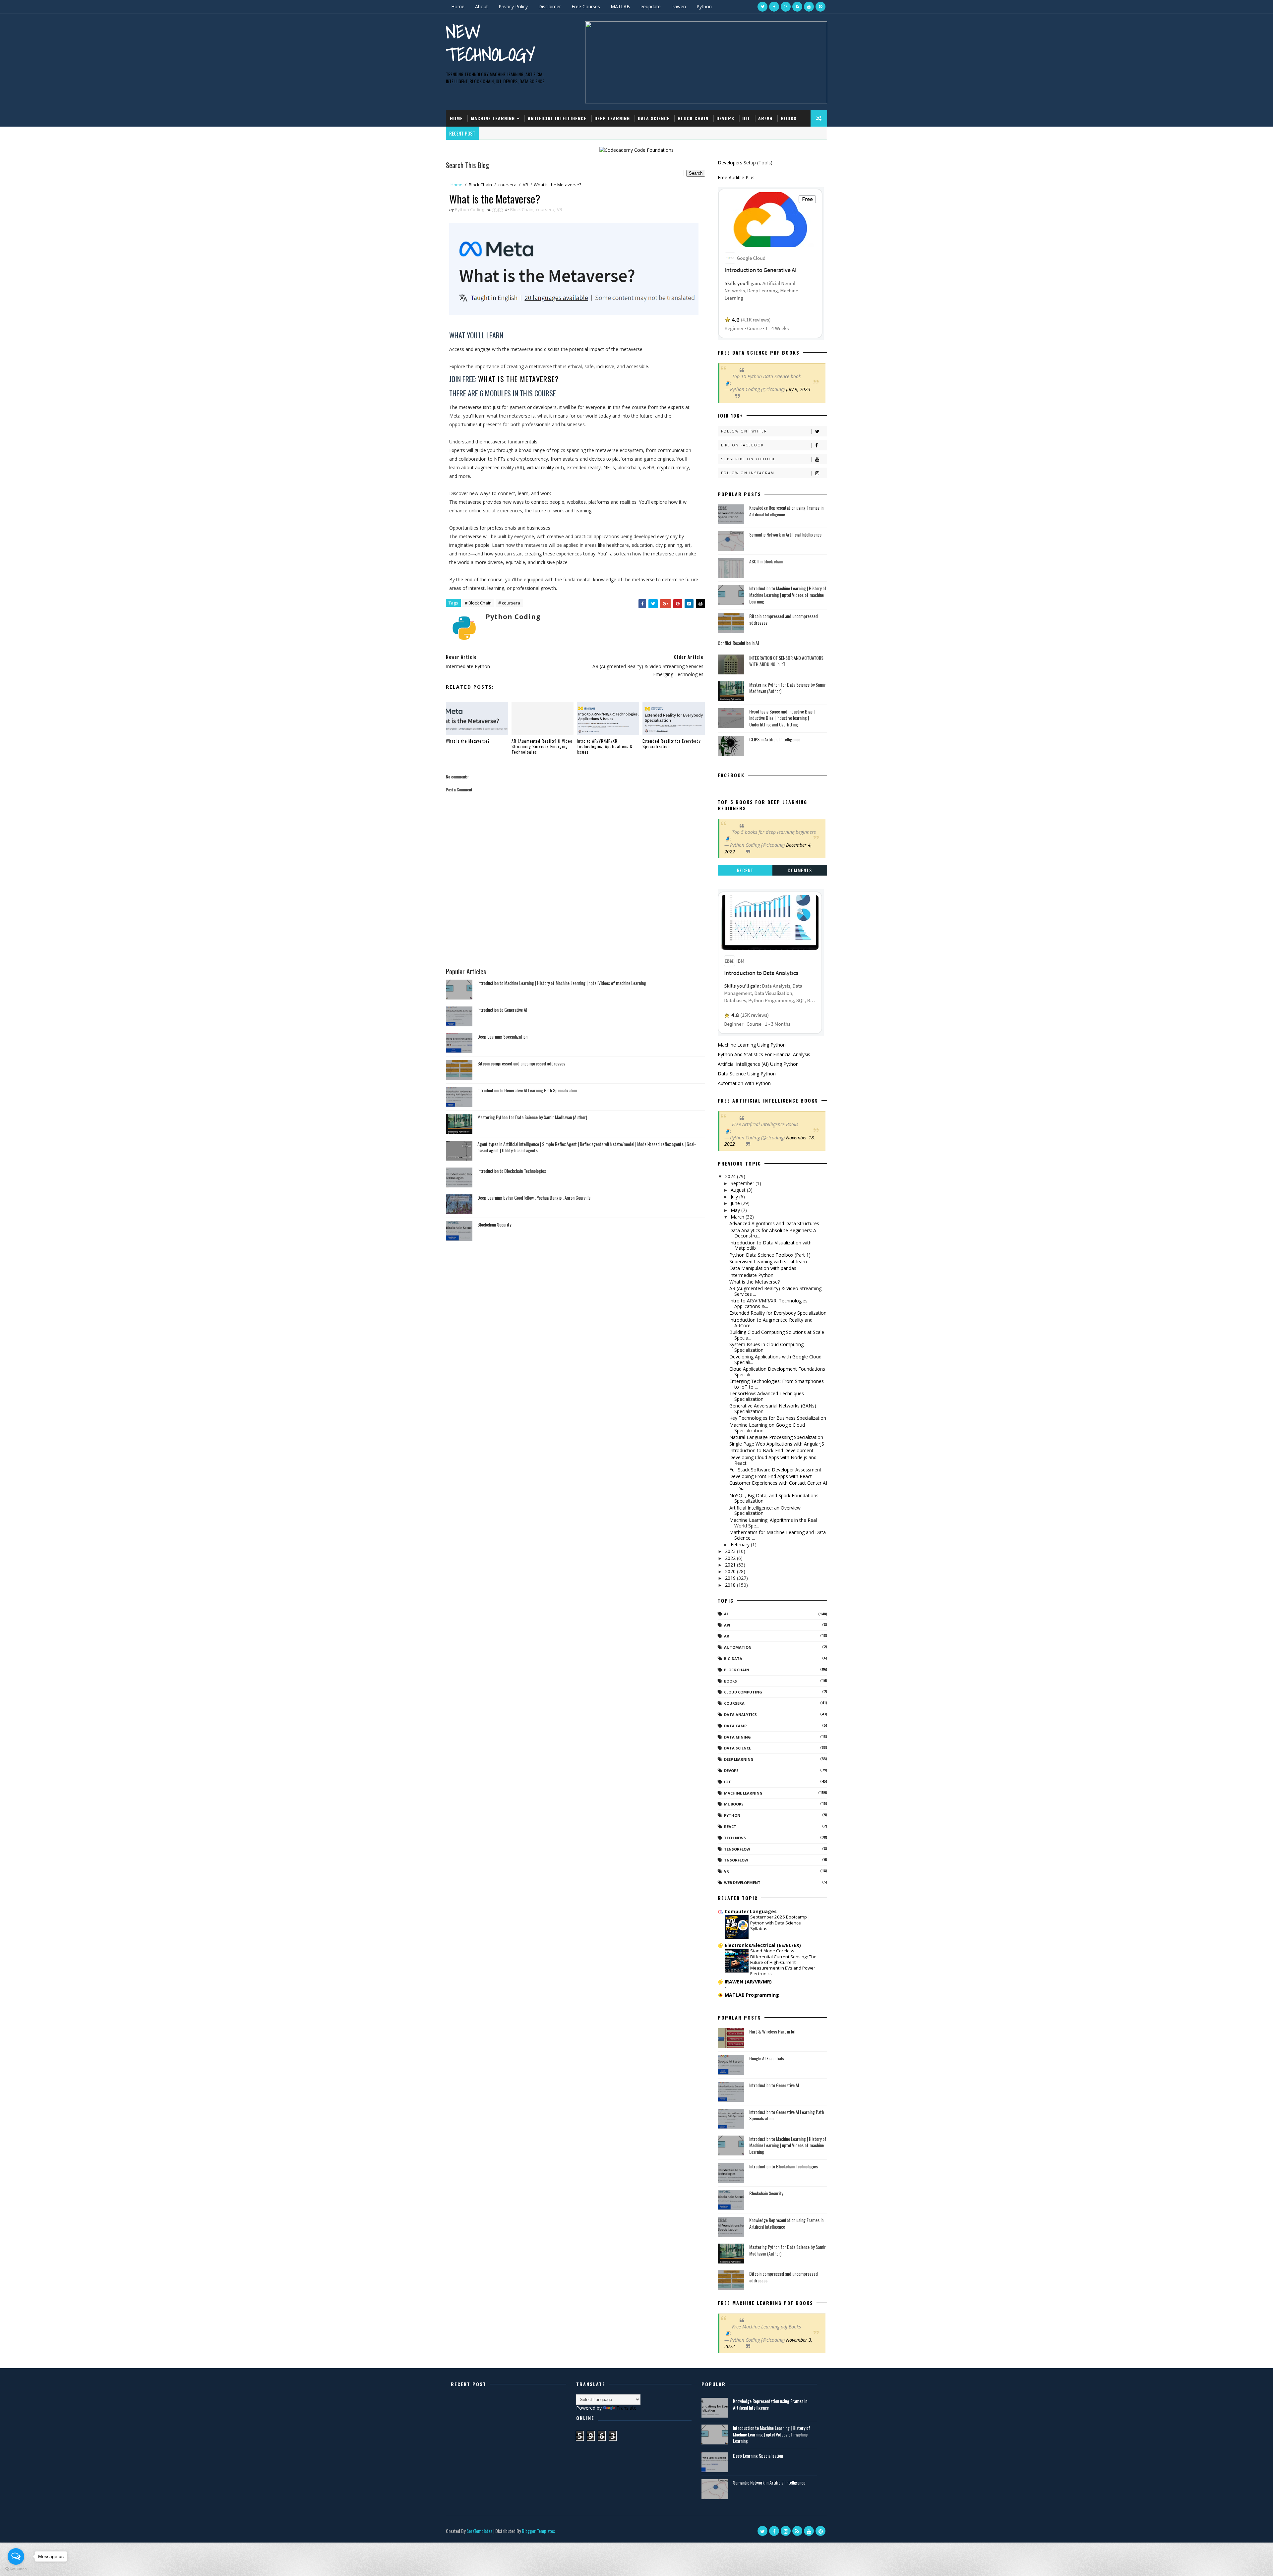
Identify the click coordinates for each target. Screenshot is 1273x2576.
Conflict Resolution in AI (738, 643)
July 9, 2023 (798, 389)
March (738, 1217)
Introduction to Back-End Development (771, 1450)
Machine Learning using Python (752, 1045)
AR (727, 1636)
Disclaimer (550, 6)
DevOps (725, 118)
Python (704, 6)
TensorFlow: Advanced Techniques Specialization (767, 1396)
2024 (731, 1176)
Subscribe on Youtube (748, 459)
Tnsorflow (736, 1860)
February (741, 1545)
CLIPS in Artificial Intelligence (775, 739)
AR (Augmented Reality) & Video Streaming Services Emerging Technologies (542, 746)
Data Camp (735, 1726)
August (739, 1190)
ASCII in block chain (766, 561)
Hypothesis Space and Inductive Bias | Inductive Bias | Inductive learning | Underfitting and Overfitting (782, 718)
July (735, 1197)
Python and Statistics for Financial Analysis (764, 1054)
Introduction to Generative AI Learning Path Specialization (527, 1090)
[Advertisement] (576, 934)
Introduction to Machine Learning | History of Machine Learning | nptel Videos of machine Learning (562, 983)
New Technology (490, 43)
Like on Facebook (742, 445)
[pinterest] (820, 7)
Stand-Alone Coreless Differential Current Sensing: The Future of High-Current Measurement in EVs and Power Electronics (783, 1962)
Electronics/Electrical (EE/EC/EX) (763, 1945)
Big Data (733, 1659)
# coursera (509, 603)
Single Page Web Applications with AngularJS (777, 1444)
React (730, 1827)
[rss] (797, 7)
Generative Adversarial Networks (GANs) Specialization (773, 1408)
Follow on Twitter (744, 431)
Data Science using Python (747, 1074)
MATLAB (620, 6)
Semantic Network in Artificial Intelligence (785, 534)
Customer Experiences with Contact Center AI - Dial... (778, 1486)
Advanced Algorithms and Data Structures (774, 1223)
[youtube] (809, 7)
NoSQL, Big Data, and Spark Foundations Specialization (774, 1498)
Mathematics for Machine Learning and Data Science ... (778, 1535)
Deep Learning (612, 118)
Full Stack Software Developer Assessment (775, 1470)
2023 (731, 1551)
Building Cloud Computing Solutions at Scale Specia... (777, 1335)
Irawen (679, 6)
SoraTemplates (479, 2531)
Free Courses (586, 6)
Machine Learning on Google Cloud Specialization (767, 1428)
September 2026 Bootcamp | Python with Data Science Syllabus (780, 1923)
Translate (626, 2408)
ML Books (734, 1804)
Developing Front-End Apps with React (771, 1476)
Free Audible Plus (736, 177)
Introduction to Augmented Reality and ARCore (771, 1323)
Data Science (654, 118)
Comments (800, 870)
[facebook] (774, 7)
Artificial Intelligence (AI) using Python (758, 1064)
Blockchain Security (494, 1224)
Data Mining (737, 1737)
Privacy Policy (513, 6)
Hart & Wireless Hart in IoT (773, 2031)
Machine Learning (493, 118)
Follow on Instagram (748, 473)
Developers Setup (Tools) (745, 163)
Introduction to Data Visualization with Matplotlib (770, 1245)
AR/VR (765, 118)
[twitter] (762, 7)
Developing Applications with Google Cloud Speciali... (775, 1359)
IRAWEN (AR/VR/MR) (748, 1982)
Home (458, 6)
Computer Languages (751, 1911)
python (732, 1815)
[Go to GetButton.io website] (16, 2569)
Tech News (735, 1838)
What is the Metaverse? (518, 379)
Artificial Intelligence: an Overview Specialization (765, 1511)
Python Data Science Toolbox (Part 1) (770, 1255)
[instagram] (786, 7)
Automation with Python (744, 1083)
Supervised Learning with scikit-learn (768, 1261)
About (482, 6)
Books (789, 118)
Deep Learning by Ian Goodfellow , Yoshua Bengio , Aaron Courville (534, 1198)
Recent (745, 870)
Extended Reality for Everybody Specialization (672, 744)
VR (525, 185)
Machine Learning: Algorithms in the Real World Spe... (773, 1523)
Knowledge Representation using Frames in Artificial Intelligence (786, 511)
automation (738, 1647)
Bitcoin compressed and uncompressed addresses (521, 1063)
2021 (731, 1565)
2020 (731, 1571)
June (736, 1203)
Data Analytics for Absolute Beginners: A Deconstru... (773, 1233)
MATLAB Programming (752, 1995)
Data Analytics (740, 1715)
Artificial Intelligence (557, 118)
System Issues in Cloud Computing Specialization (766, 1347)
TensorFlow (737, 1849)
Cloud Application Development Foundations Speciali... (777, 1372)
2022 (731, 1558)
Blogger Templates (538, 2531)
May (736, 1210)
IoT (746, 118)
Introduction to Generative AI (502, 1010)
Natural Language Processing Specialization (776, 1437)
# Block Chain (478, 603)
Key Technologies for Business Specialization (778, 1418)
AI (726, 1614)
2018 (731, 1585)
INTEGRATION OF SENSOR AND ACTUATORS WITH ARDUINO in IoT (786, 661)
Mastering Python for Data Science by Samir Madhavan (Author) (532, 1117)
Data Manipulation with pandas (763, 1268)
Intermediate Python (751, 1275)
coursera (507, 185)
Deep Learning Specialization (502, 1036)
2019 (731, 1578)
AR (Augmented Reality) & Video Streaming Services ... (775, 1291)
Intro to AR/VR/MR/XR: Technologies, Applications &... (769, 1303)
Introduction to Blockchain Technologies (512, 1171)
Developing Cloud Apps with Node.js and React (773, 1460)
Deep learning (739, 1759)
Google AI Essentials (767, 2058)
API (727, 1625)
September (743, 1183)
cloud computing (743, 1692)
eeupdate (651, 6)
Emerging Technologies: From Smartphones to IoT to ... (777, 1384)
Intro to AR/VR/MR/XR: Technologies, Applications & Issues (605, 746)
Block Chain (693, 118)
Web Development (742, 1883)
